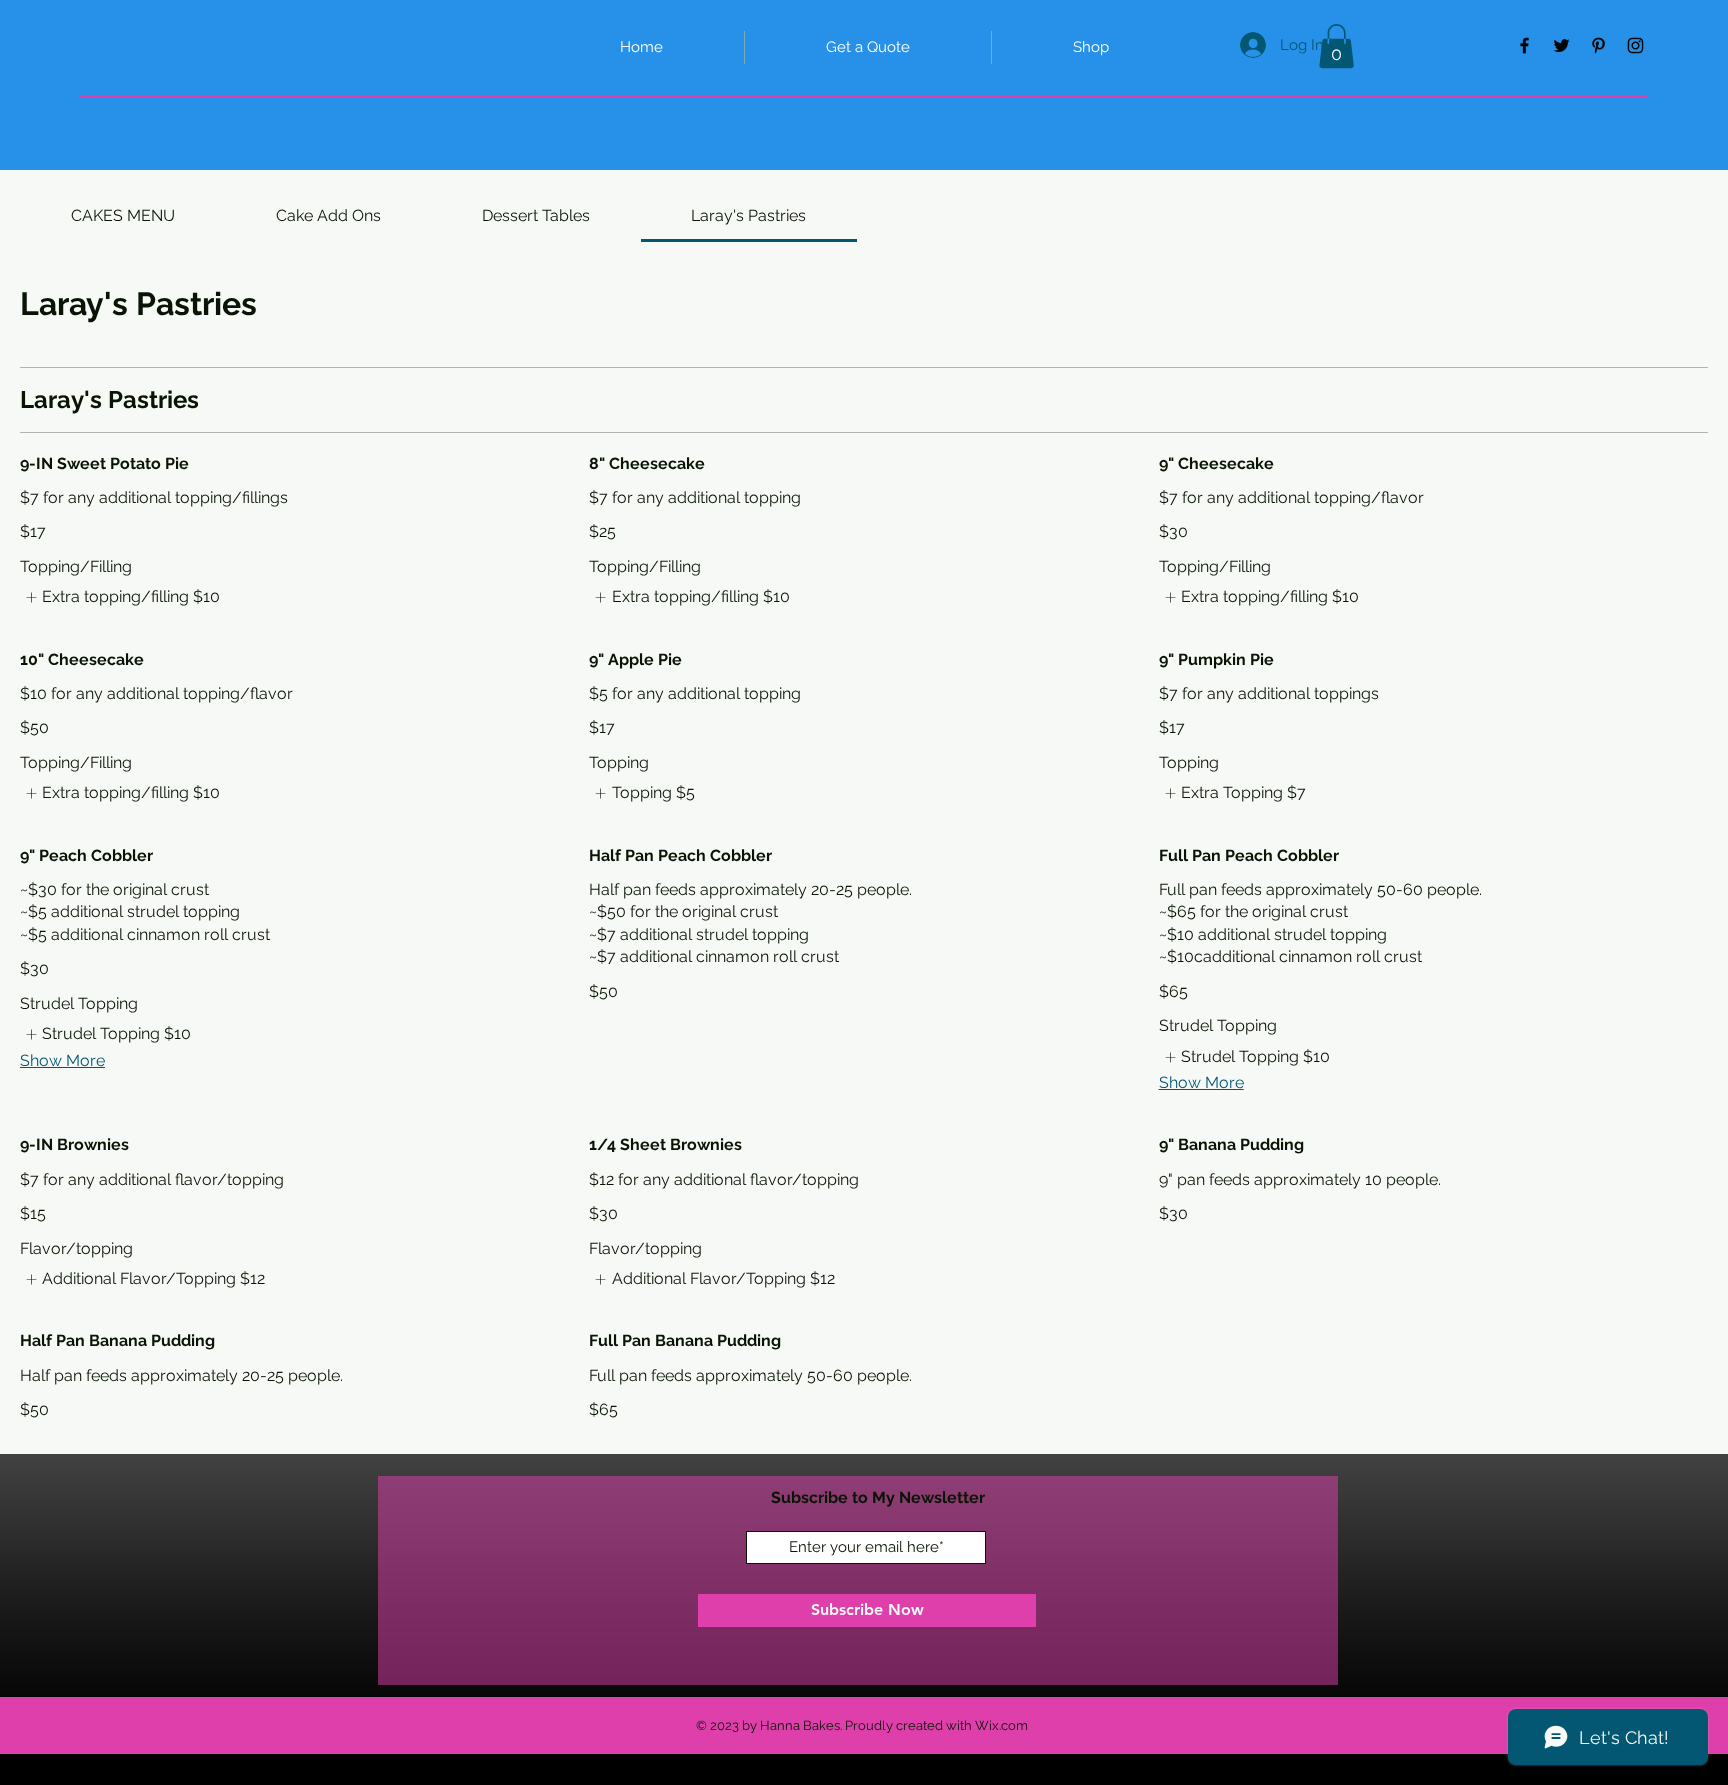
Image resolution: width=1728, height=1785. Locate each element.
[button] (1336, 46)
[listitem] (120, 597)
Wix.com (1001, 1725)
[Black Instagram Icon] (1635, 45)
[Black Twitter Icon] (1561, 45)
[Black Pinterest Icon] (1598, 45)
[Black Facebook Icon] (1524, 45)
